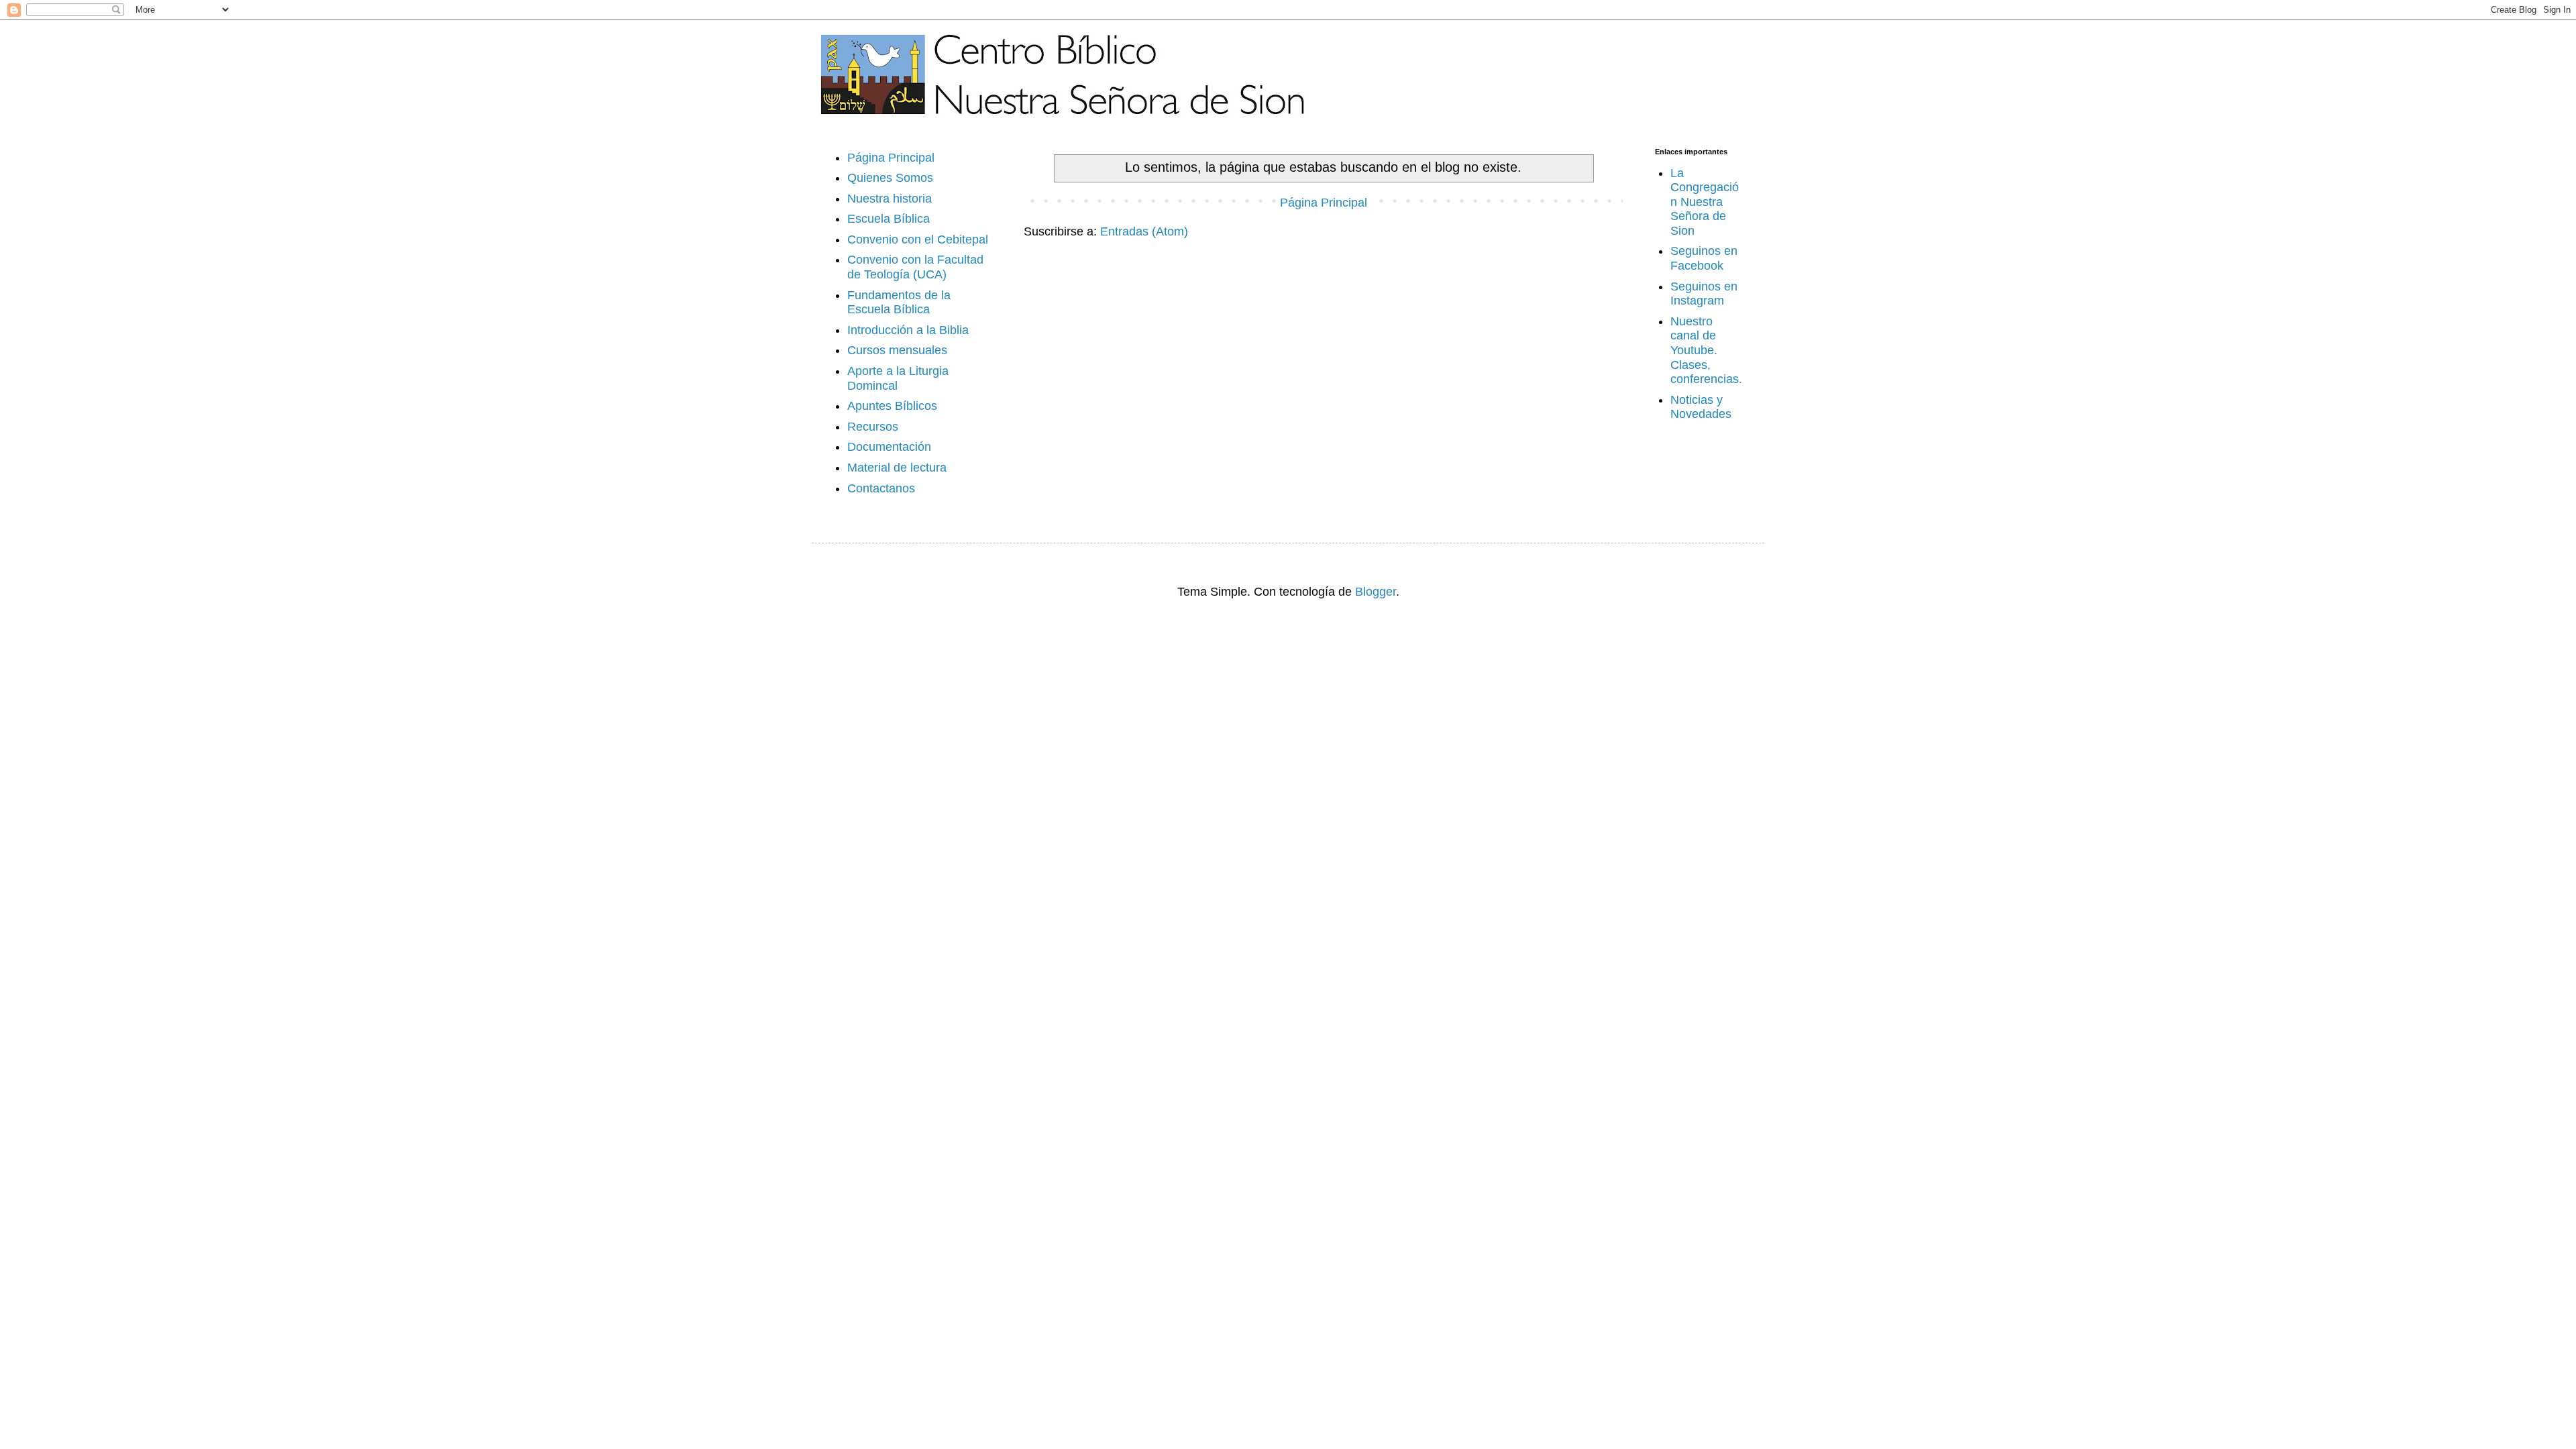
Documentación (889, 447)
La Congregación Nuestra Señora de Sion (1705, 202)
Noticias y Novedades (1701, 407)
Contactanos (881, 488)
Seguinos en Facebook (1704, 258)
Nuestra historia (890, 199)
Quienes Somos (890, 178)
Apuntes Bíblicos (892, 406)
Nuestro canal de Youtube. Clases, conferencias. (1706, 350)
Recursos (873, 427)
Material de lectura (897, 468)
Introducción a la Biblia (908, 330)
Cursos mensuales (897, 350)
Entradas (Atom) (1144, 231)
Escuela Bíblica (889, 219)
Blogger (1376, 592)
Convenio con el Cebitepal (918, 239)
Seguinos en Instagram (1704, 294)
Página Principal (1324, 203)
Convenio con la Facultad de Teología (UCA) (915, 267)
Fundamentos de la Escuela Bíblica (899, 303)
